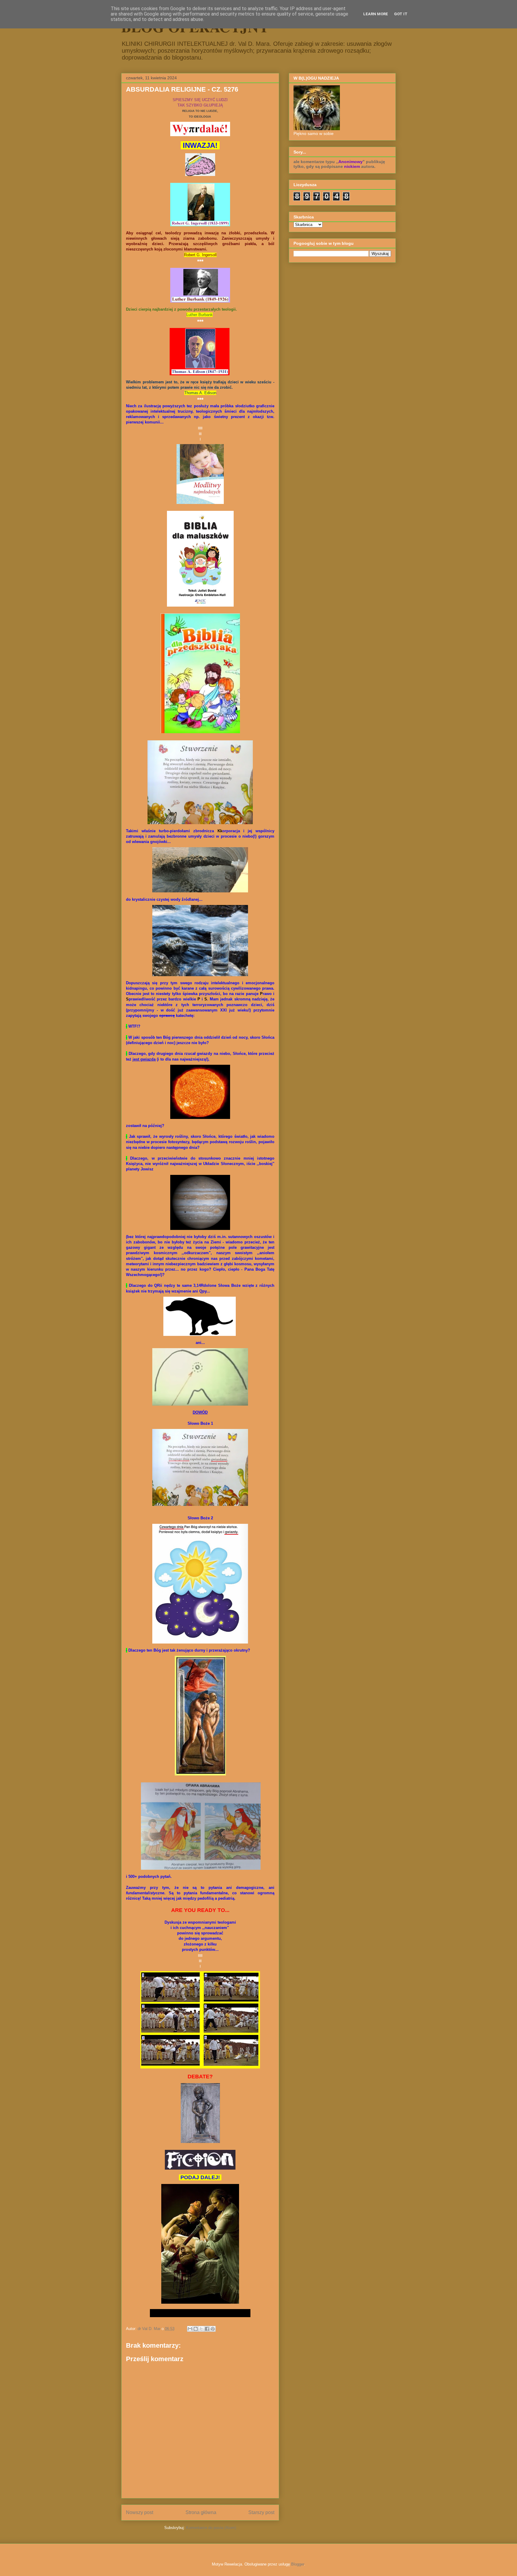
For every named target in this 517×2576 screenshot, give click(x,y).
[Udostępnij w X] (201, 2329)
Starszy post (261, 2512)
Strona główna (201, 2512)
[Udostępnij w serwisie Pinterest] (213, 2329)
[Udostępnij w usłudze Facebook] (207, 2329)
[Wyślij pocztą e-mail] (190, 2329)
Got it (401, 14)
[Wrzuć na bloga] (196, 2329)
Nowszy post (140, 2512)
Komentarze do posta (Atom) (211, 2528)
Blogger (298, 2564)
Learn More (376, 14)
